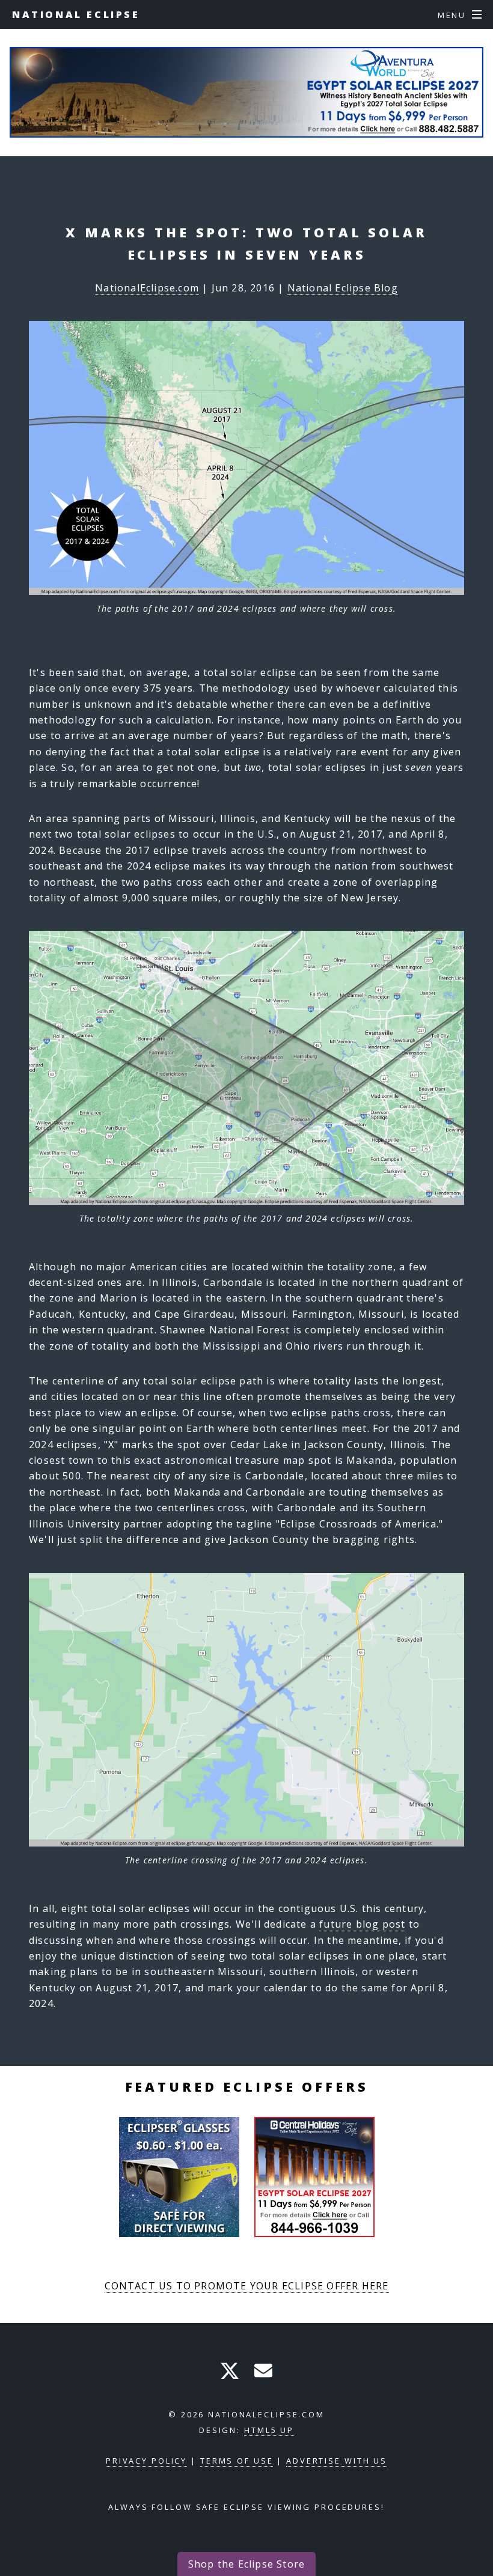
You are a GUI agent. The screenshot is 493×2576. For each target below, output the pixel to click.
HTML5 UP (269, 2430)
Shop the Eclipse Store (246, 2564)
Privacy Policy (146, 2461)
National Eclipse (76, 14)
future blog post (362, 1924)
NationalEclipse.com (147, 288)
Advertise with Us (337, 2461)
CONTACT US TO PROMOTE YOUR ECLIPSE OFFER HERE (247, 2286)
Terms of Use (237, 2461)
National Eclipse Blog (343, 288)
